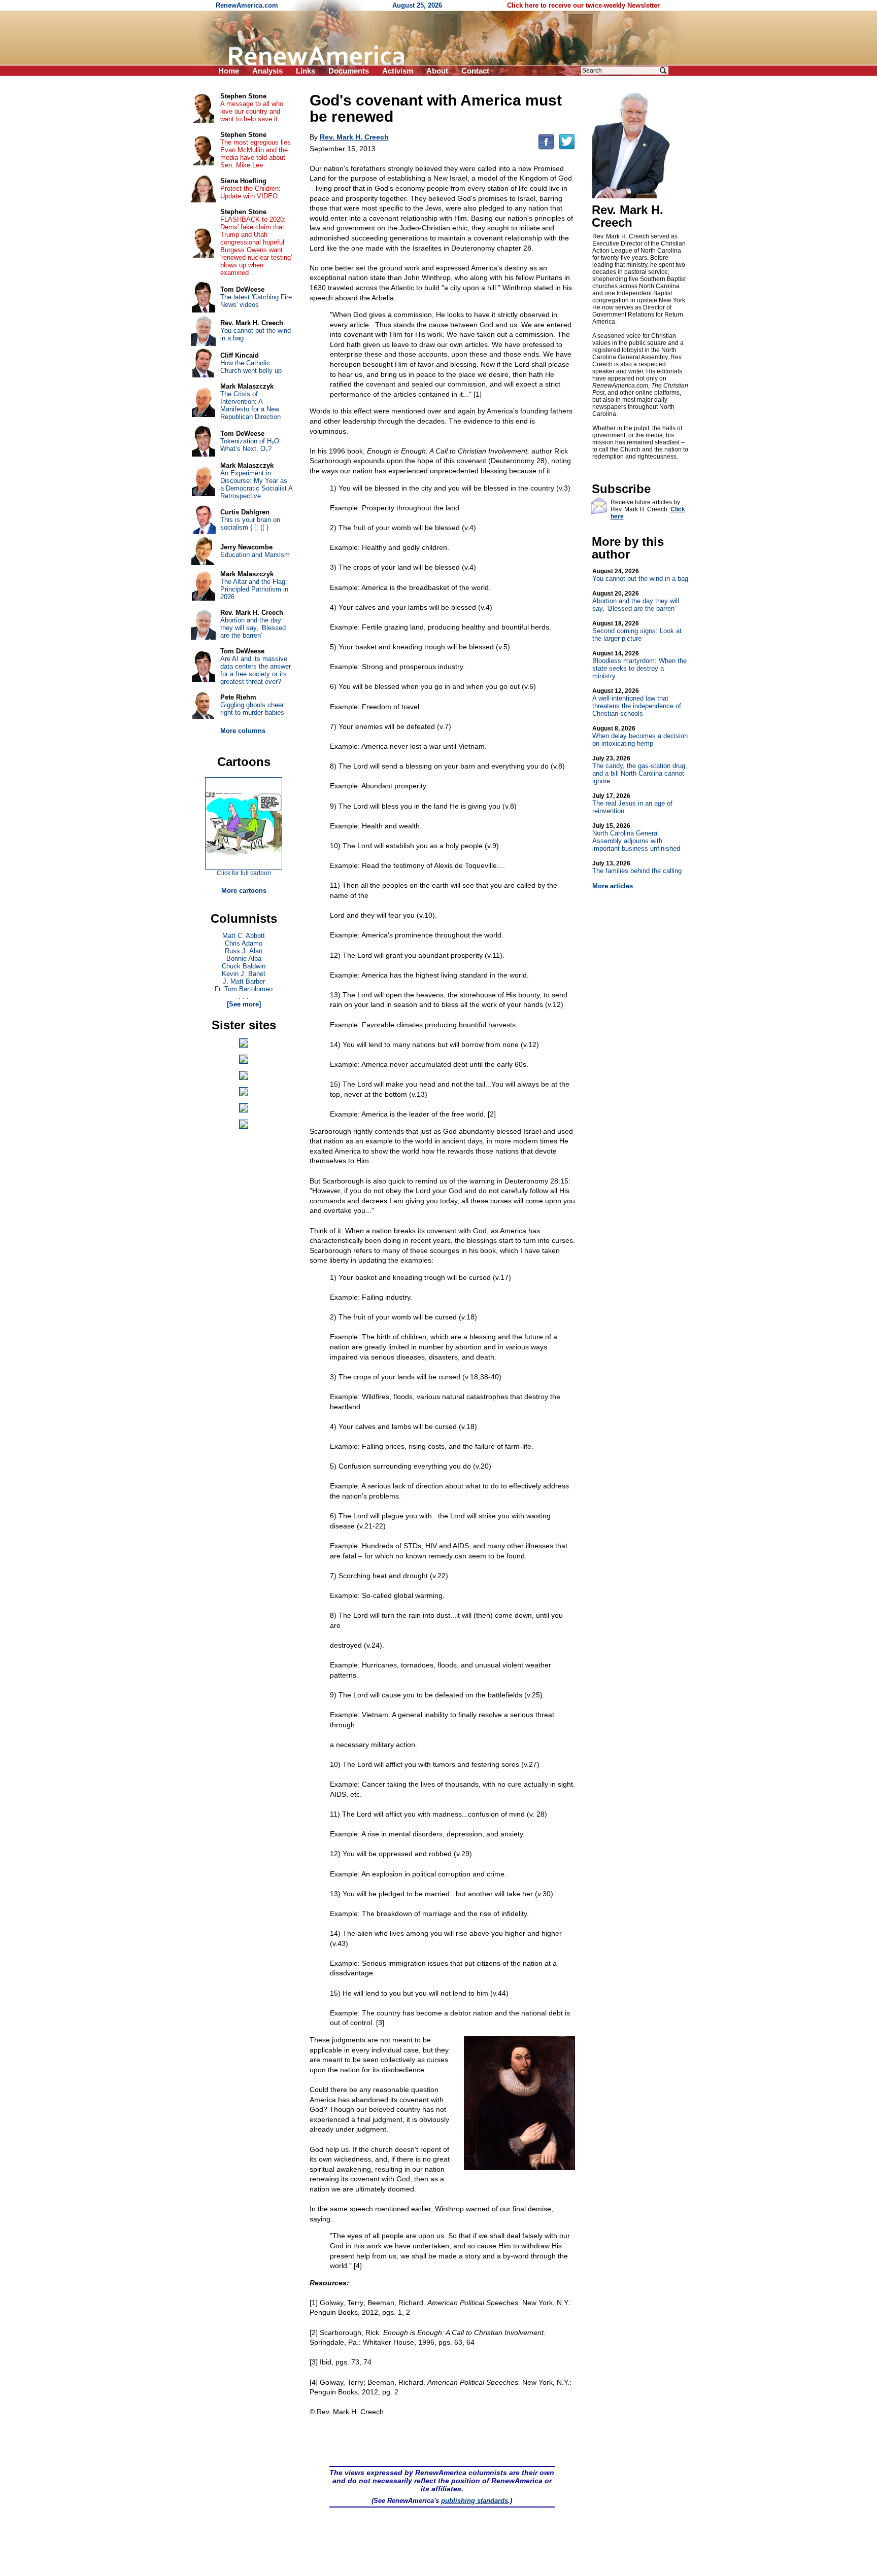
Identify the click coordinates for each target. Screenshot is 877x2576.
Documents (349, 71)
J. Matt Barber (244, 981)
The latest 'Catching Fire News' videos (256, 301)
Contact (475, 71)
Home (229, 71)
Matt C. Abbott (244, 936)
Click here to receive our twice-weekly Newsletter (583, 5)
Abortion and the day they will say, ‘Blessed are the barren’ (636, 601)
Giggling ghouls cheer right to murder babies (252, 709)
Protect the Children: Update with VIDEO (250, 192)
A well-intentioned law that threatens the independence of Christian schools (637, 702)
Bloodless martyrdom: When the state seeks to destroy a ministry (639, 665)
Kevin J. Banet (244, 974)
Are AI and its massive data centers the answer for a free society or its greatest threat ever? (256, 670)
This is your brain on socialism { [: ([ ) (250, 524)
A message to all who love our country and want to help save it (252, 111)
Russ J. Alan (244, 951)
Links (306, 71)
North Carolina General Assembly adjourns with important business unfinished (636, 837)
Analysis (267, 71)
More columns (243, 731)
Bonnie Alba (244, 959)
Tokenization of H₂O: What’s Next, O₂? (251, 445)
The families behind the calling (637, 867)
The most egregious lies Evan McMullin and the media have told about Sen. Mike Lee (256, 154)
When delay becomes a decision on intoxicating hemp (640, 736)
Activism (398, 71)
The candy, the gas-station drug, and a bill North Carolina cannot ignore (640, 770)
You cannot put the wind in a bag (640, 575)
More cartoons (244, 891)
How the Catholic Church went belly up (251, 367)
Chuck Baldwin (244, 966)
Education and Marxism (255, 555)
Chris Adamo (244, 943)
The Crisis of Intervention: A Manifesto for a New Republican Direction (250, 405)
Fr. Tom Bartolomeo (244, 989)
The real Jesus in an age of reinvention (632, 804)
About (437, 71)
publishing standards (475, 2501)
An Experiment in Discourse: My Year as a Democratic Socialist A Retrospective (256, 484)
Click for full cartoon (244, 873)
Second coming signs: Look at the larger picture (637, 631)
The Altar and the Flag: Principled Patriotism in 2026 (254, 589)
